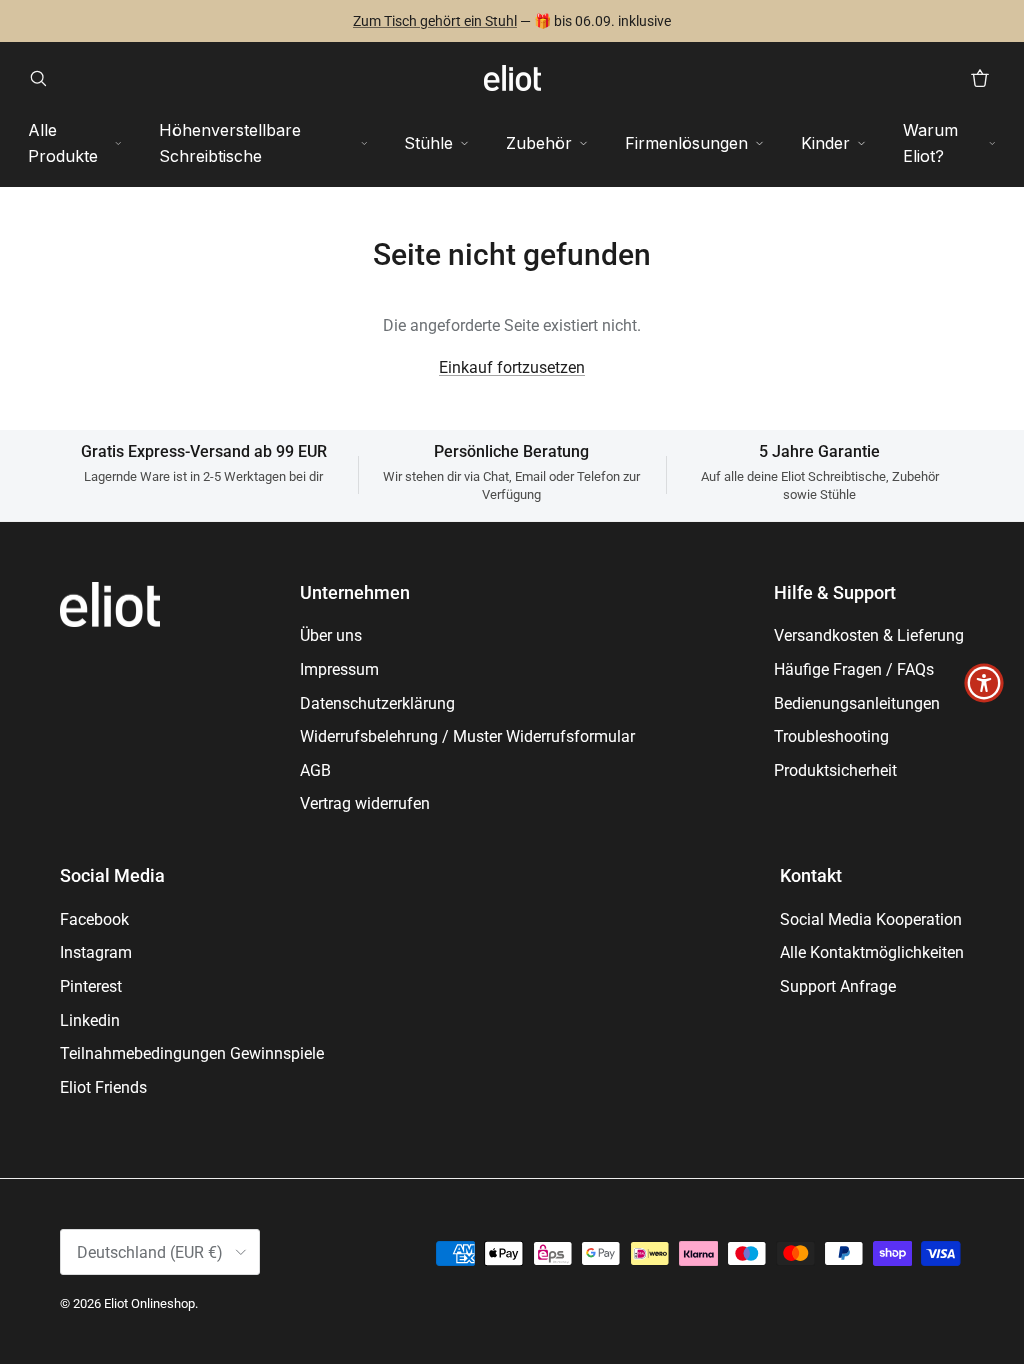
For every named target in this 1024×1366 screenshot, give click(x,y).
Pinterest (91, 986)
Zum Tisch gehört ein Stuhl (435, 21)
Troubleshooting (831, 736)
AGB (315, 770)
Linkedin (90, 1020)
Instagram (96, 952)
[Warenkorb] (980, 78)
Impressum (339, 669)
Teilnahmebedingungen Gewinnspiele (192, 1053)
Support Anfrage (838, 986)
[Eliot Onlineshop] (512, 78)
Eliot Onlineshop (149, 1303)
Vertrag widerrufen (365, 803)
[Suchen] (44, 78)
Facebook (94, 919)
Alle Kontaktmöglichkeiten (872, 952)
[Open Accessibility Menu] (984, 683)
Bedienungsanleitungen (857, 703)
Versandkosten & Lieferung (869, 635)
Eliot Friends (103, 1087)
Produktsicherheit (835, 770)
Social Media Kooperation (871, 919)
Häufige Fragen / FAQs (854, 669)
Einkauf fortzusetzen (512, 367)
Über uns (331, 635)
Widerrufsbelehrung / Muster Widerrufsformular (467, 736)
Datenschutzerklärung (377, 703)
